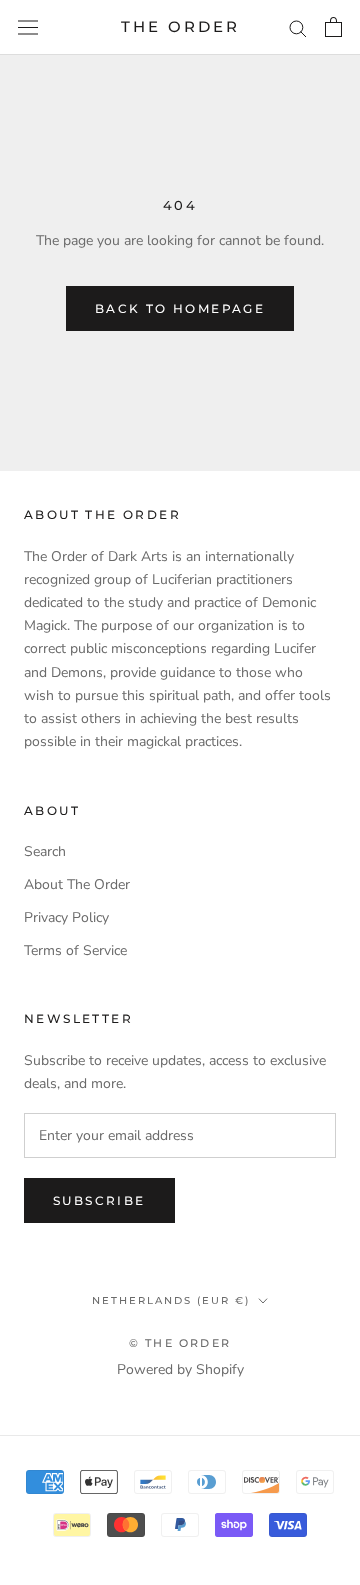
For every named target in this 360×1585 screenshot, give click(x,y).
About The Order (77, 884)
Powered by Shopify (180, 1369)
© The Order (180, 1343)
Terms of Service (75, 950)
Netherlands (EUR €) (171, 1300)
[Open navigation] (28, 27)
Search (45, 851)
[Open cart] (333, 27)
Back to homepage (180, 308)
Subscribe (99, 1200)
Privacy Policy (66, 917)
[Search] (298, 27)
